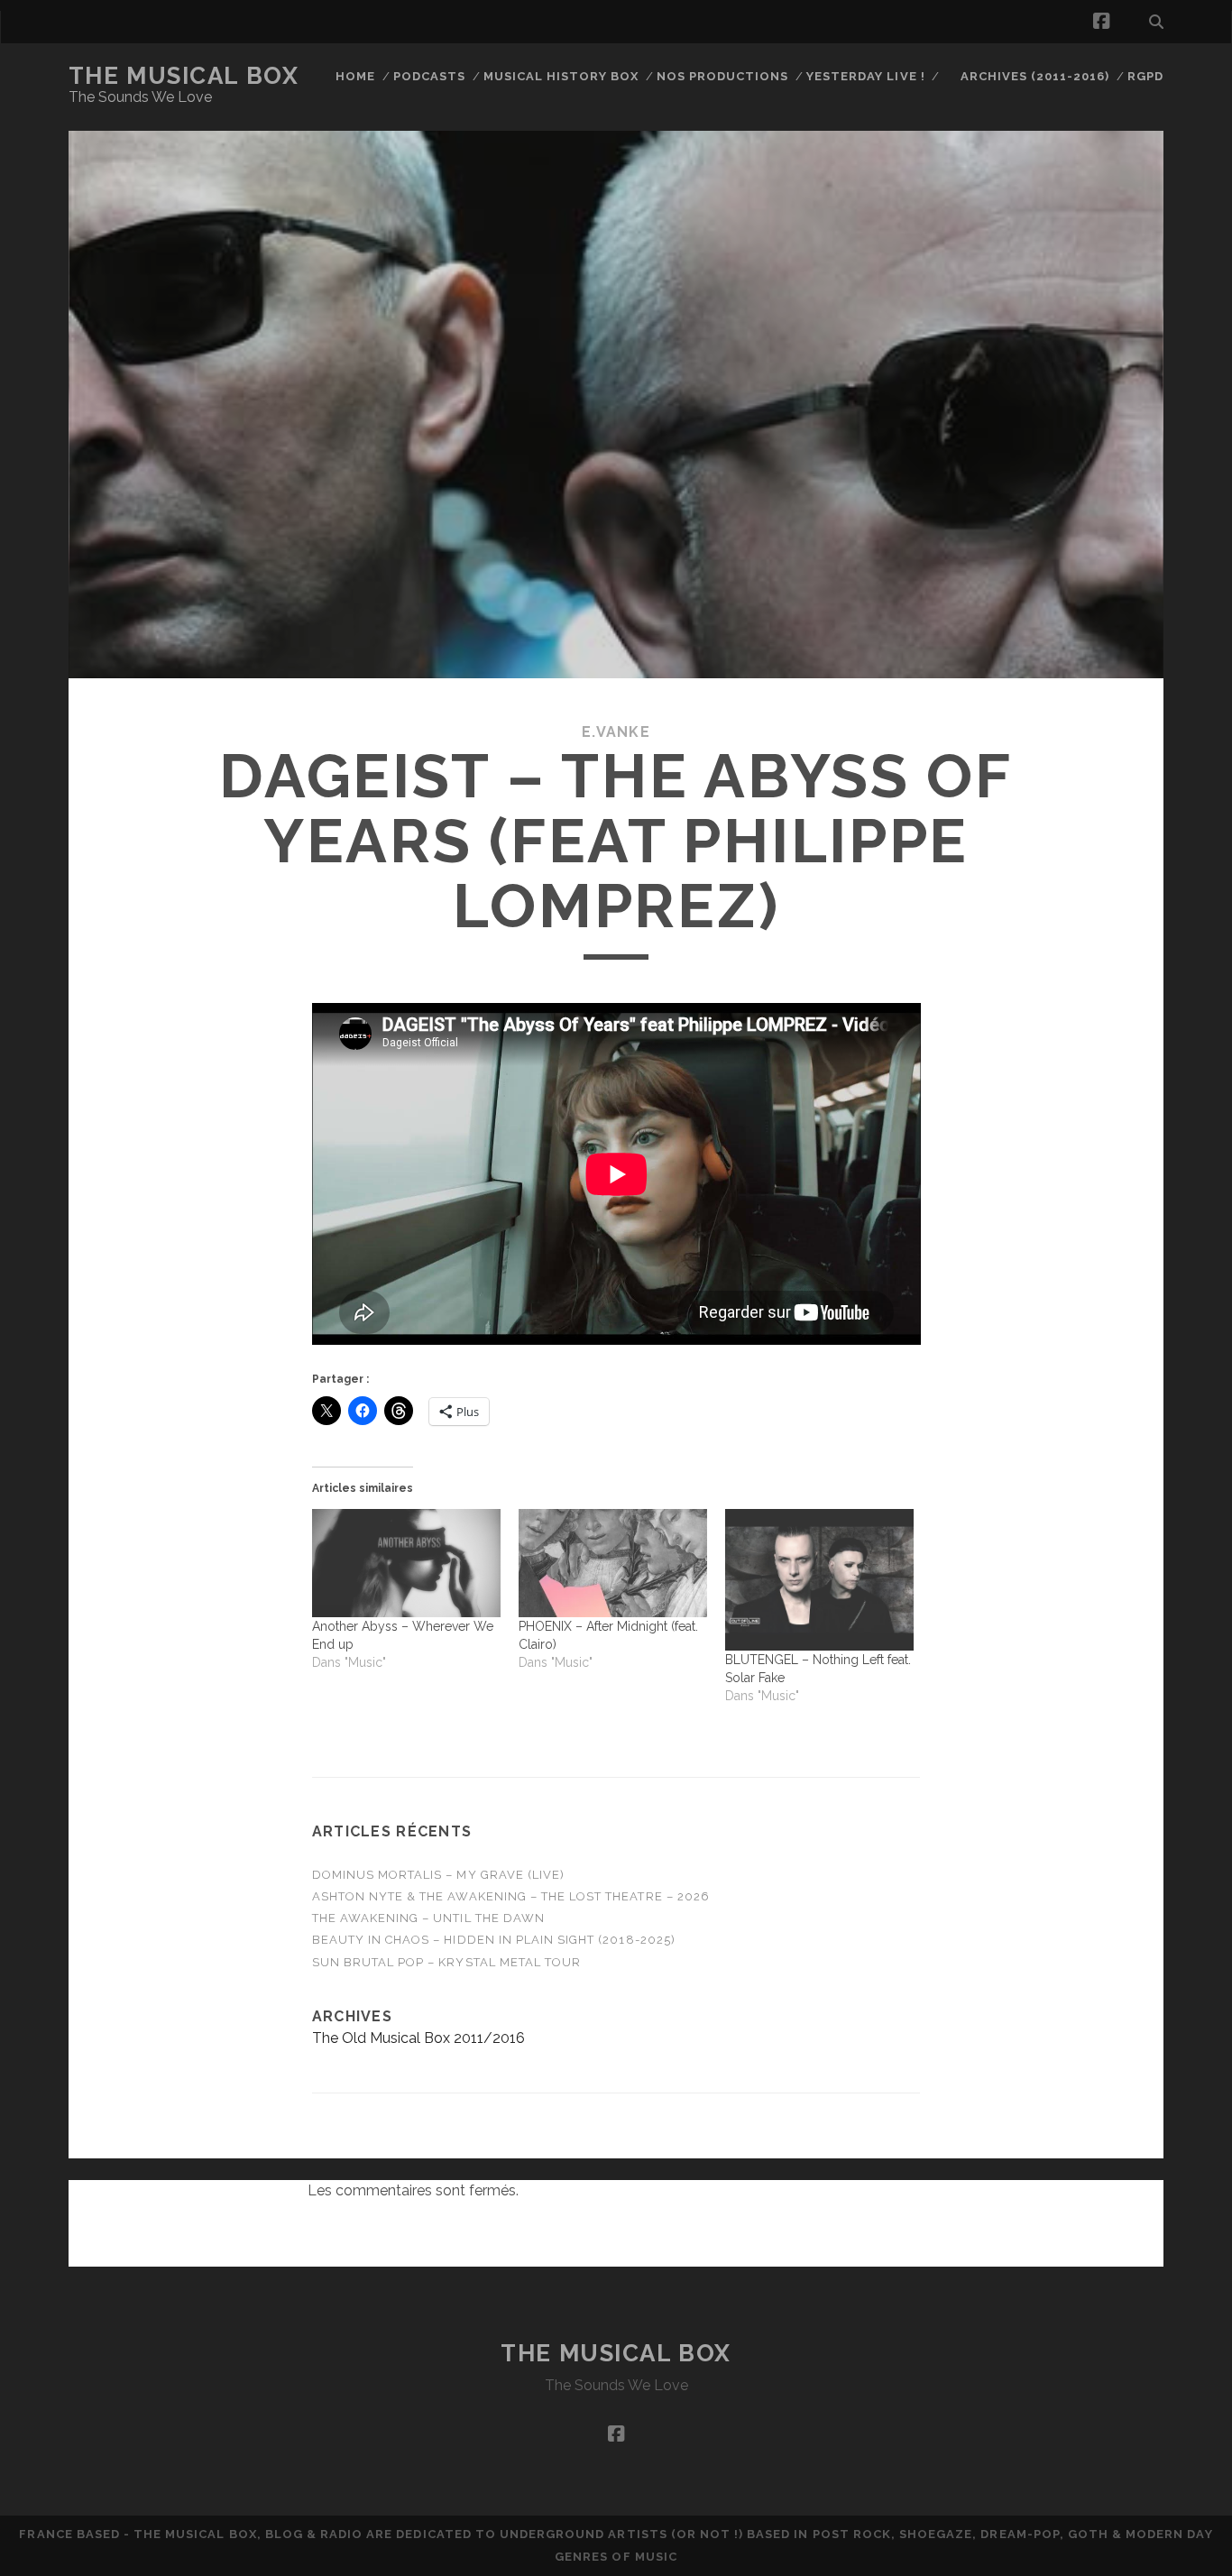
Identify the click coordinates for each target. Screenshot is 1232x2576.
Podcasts (429, 76)
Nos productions (723, 76)
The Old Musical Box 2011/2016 (418, 2038)
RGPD (1145, 76)
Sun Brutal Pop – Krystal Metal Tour (446, 1962)
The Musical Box (184, 76)
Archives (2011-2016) (1035, 76)
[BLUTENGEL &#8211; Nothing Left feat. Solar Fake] (819, 1580)
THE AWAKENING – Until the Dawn (428, 1918)
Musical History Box (561, 76)
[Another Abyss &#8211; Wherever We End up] (406, 1563)
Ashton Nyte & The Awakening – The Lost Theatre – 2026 (511, 1896)
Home (355, 76)
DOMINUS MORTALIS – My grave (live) (438, 1875)
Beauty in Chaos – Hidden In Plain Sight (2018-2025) (494, 1940)
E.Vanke (616, 732)
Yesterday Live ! (866, 76)
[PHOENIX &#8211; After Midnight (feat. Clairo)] (613, 1563)
